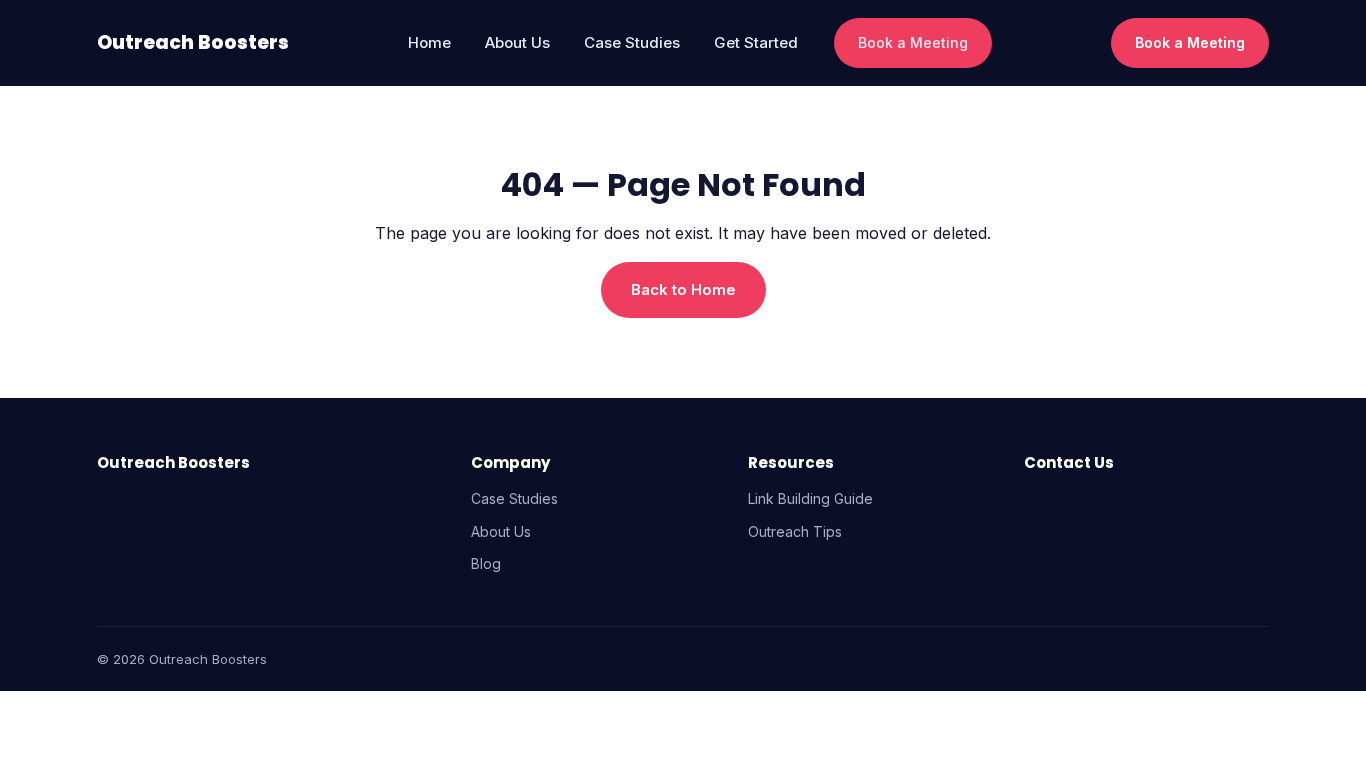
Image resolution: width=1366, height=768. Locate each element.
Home (429, 42)
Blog (486, 563)
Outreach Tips (795, 531)
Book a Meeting (913, 42)
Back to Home (683, 289)
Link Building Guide (810, 498)
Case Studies (632, 42)
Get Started (756, 42)
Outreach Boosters (193, 43)
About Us (517, 42)
